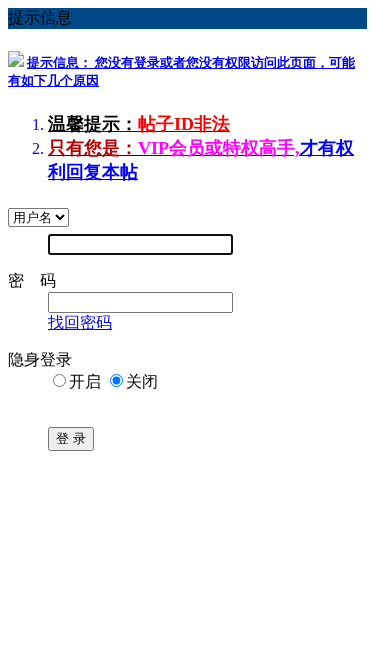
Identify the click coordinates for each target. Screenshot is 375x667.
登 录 (71, 438)
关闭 (142, 381)
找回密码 (80, 322)
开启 (85, 381)
